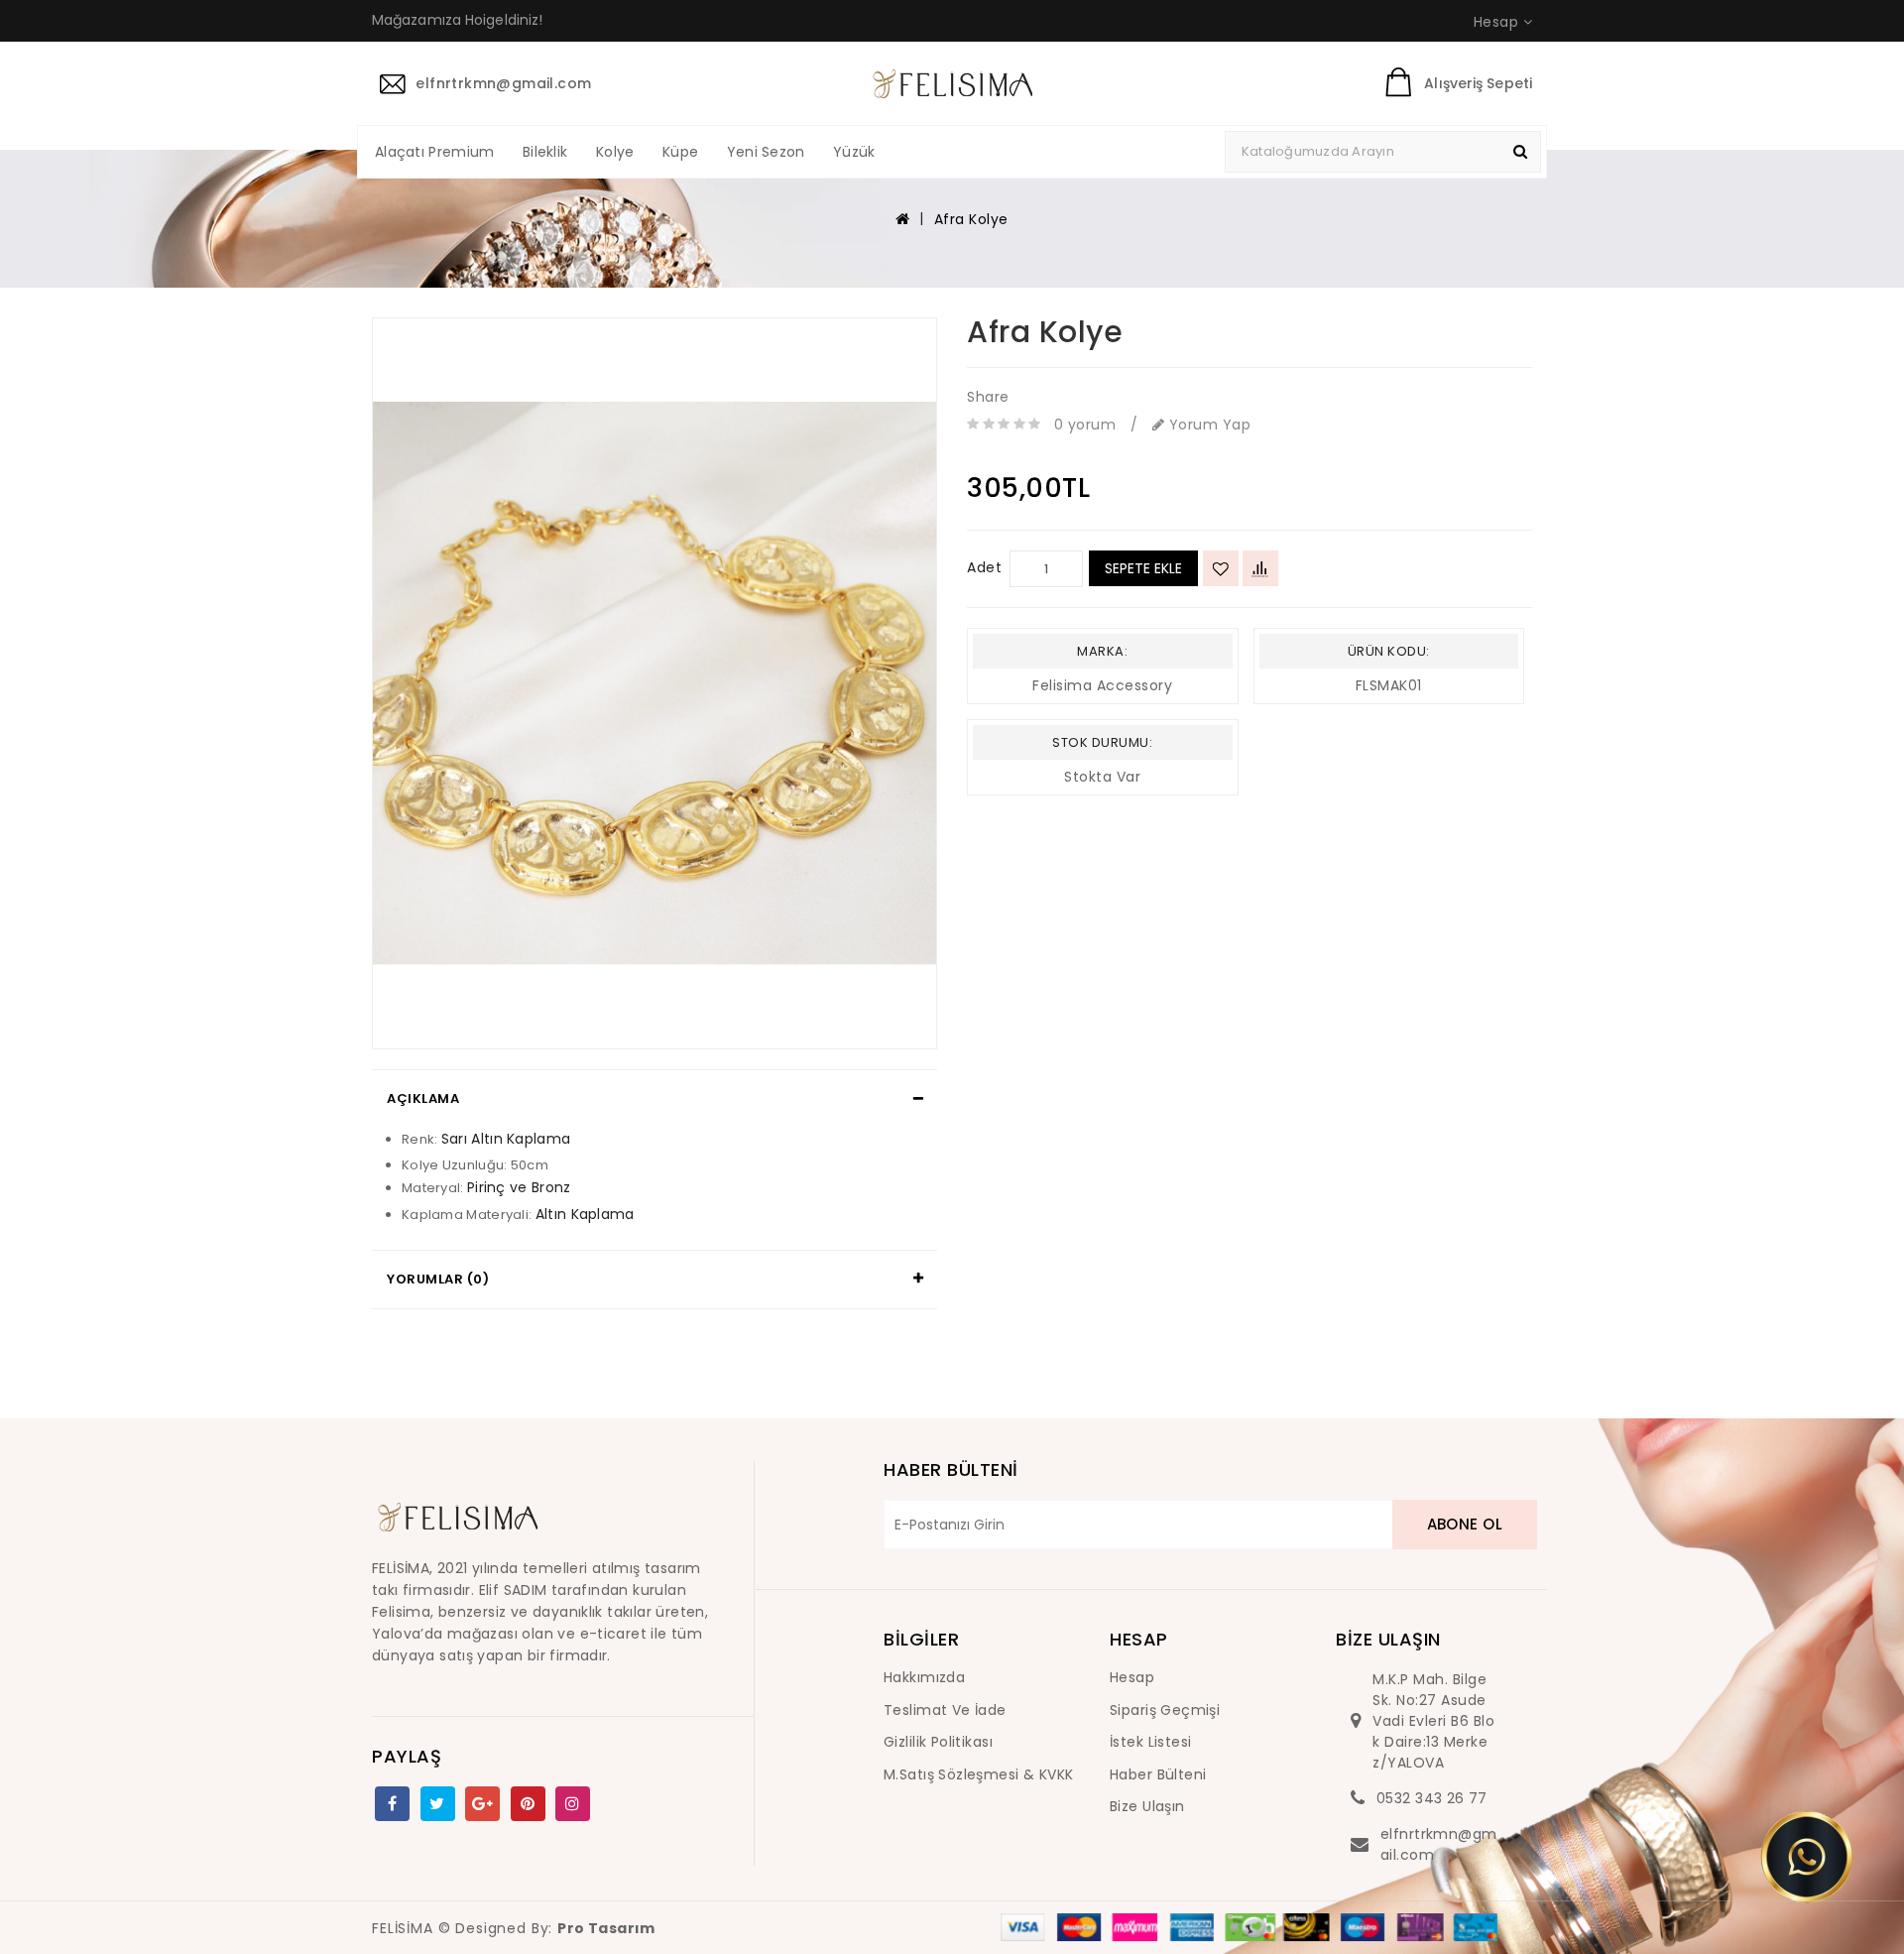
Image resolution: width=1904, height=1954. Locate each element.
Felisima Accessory (1102, 685)
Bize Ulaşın (1147, 1806)
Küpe (680, 152)
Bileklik (545, 152)
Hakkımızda (924, 1677)
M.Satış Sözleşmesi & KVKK (979, 1774)
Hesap (1132, 1677)
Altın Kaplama (585, 1214)
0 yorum (1085, 425)
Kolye (615, 152)
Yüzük (854, 152)
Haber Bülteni (1158, 1774)
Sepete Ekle (1143, 568)
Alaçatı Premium (435, 152)
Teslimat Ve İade (945, 1710)
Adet (984, 567)
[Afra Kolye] (654, 684)
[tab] (654, 1099)
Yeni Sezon (766, 152)
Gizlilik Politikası (938, 1742)
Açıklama (423, 1099)
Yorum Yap (1207, 425)
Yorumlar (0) (438, 1279)
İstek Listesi (1150, 1742)
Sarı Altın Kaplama (506, 1139)
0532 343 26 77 (1432, 1798)
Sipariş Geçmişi (1165, 1710)
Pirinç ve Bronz (519, 1187)
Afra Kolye (971, 219)
